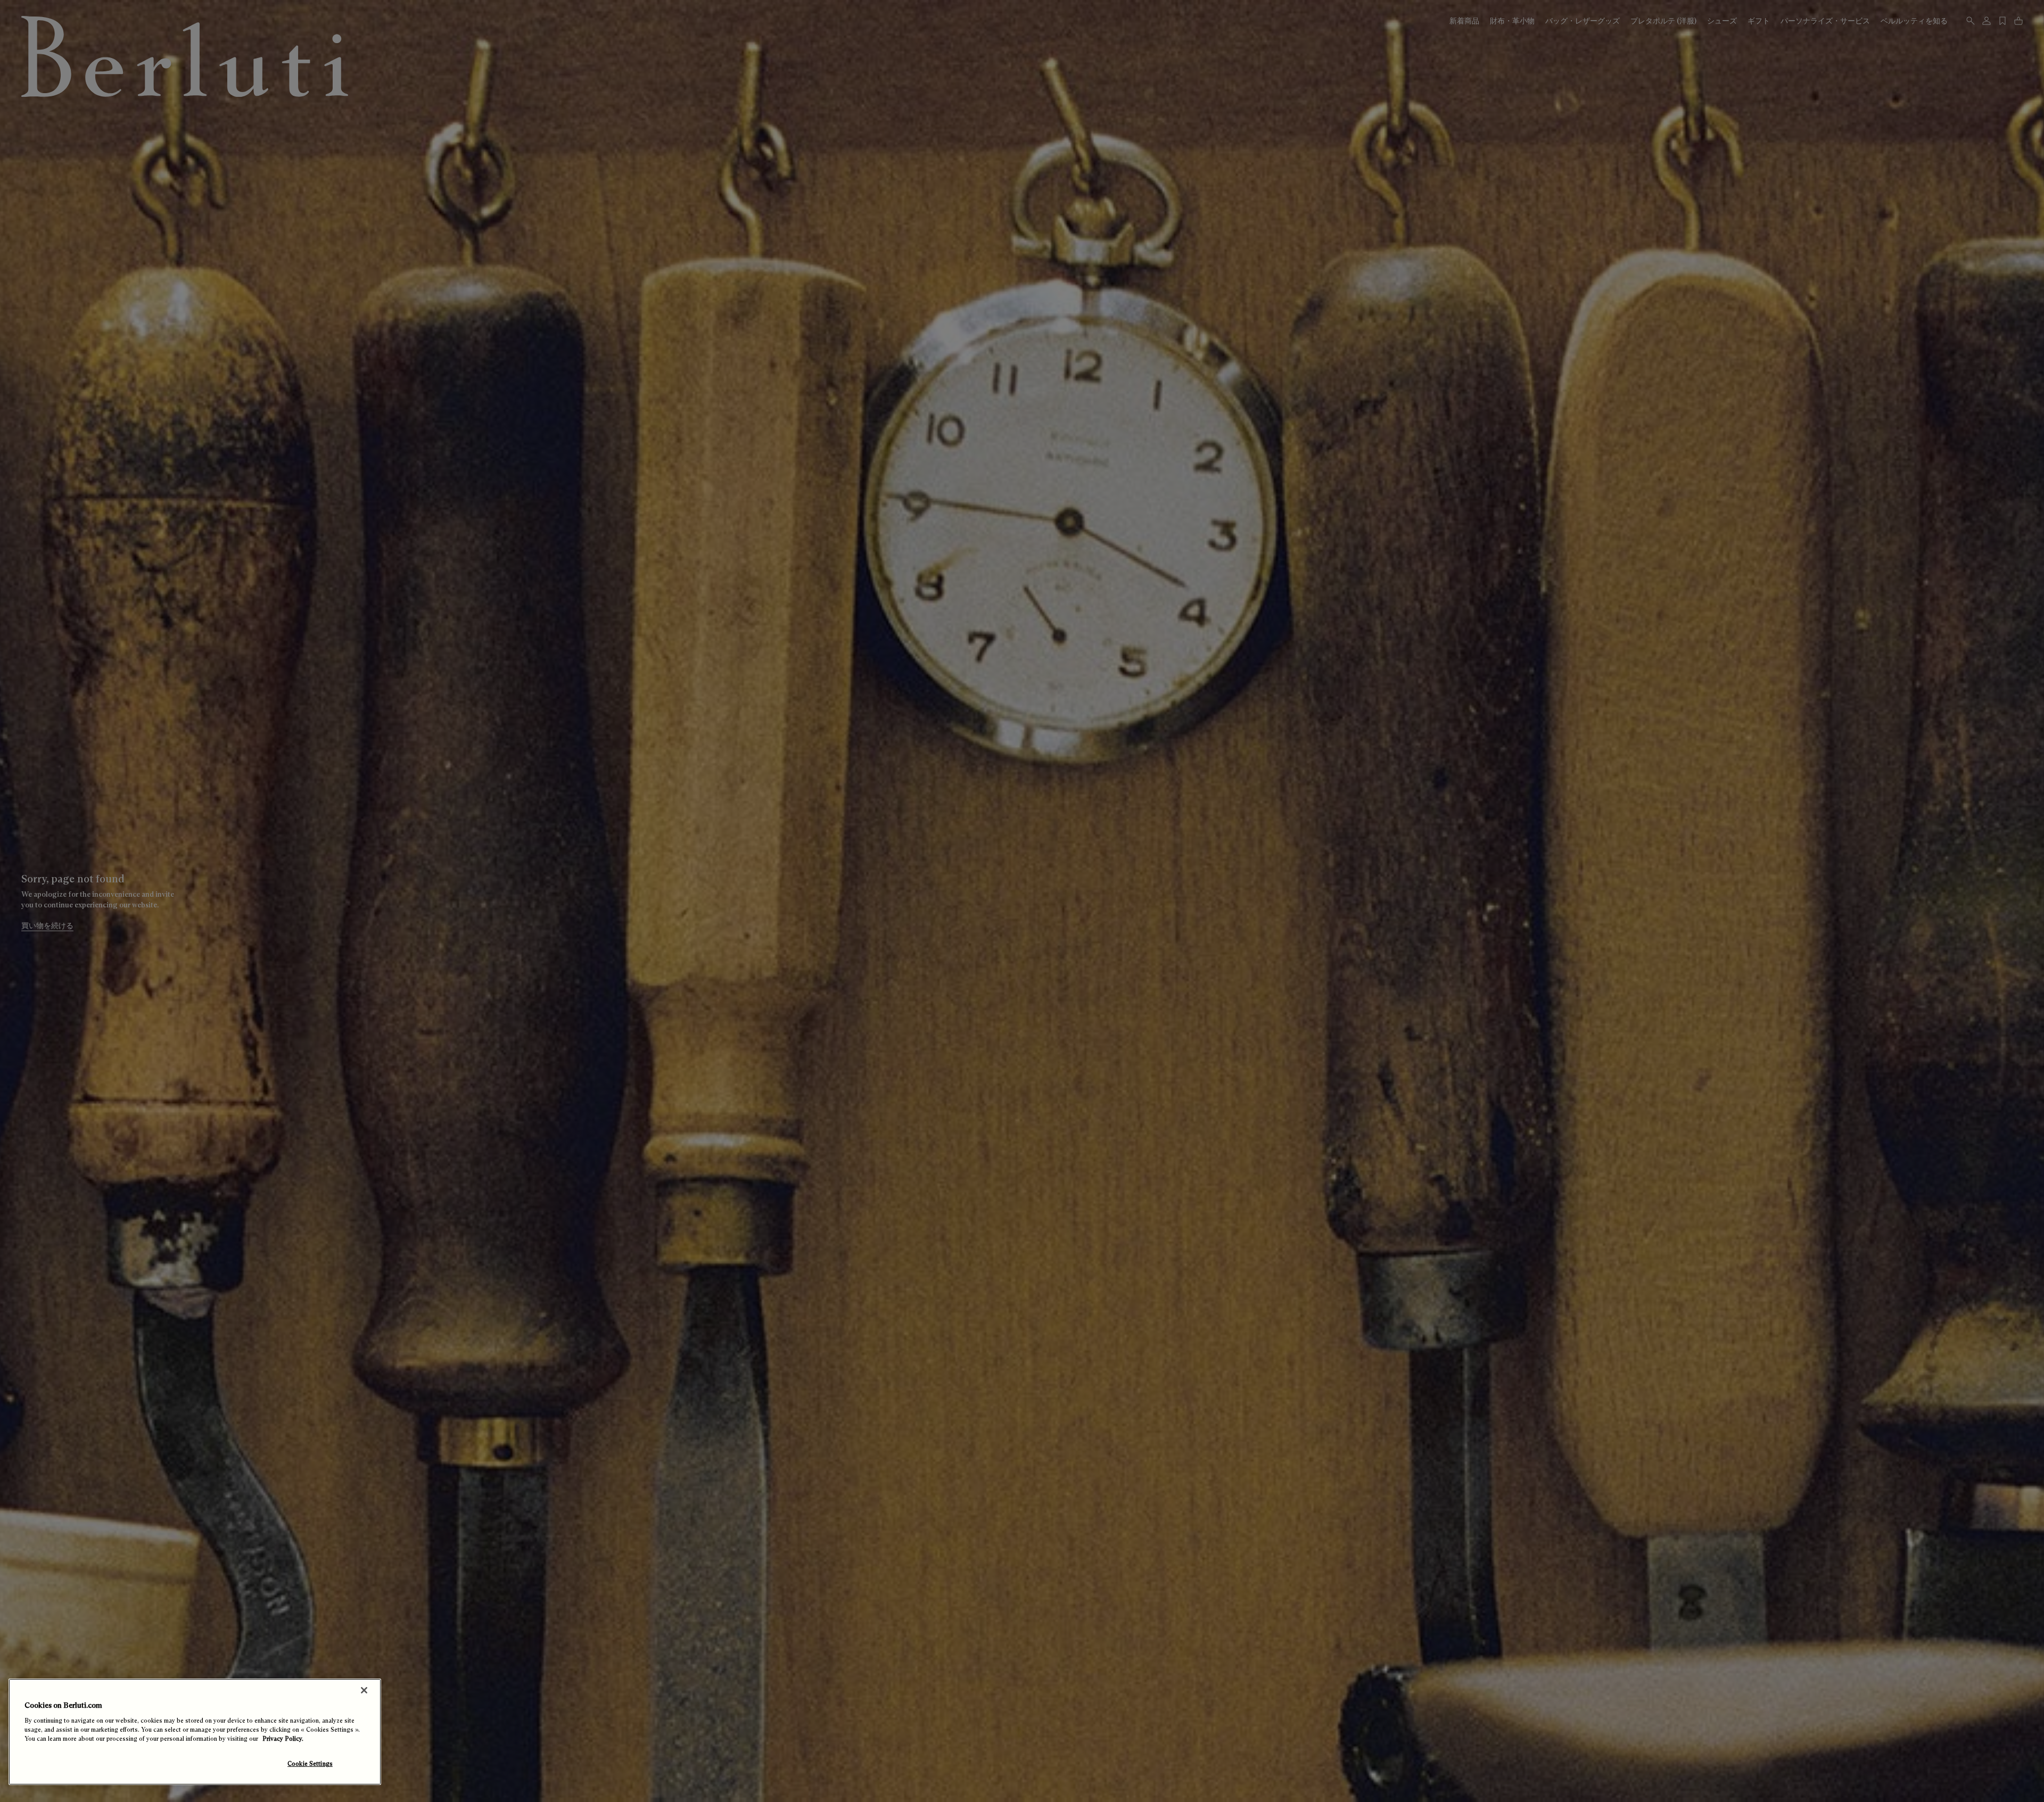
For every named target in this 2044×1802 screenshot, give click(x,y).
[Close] (364, 1690)
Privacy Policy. (283, 1739)
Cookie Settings (310, 1764)
